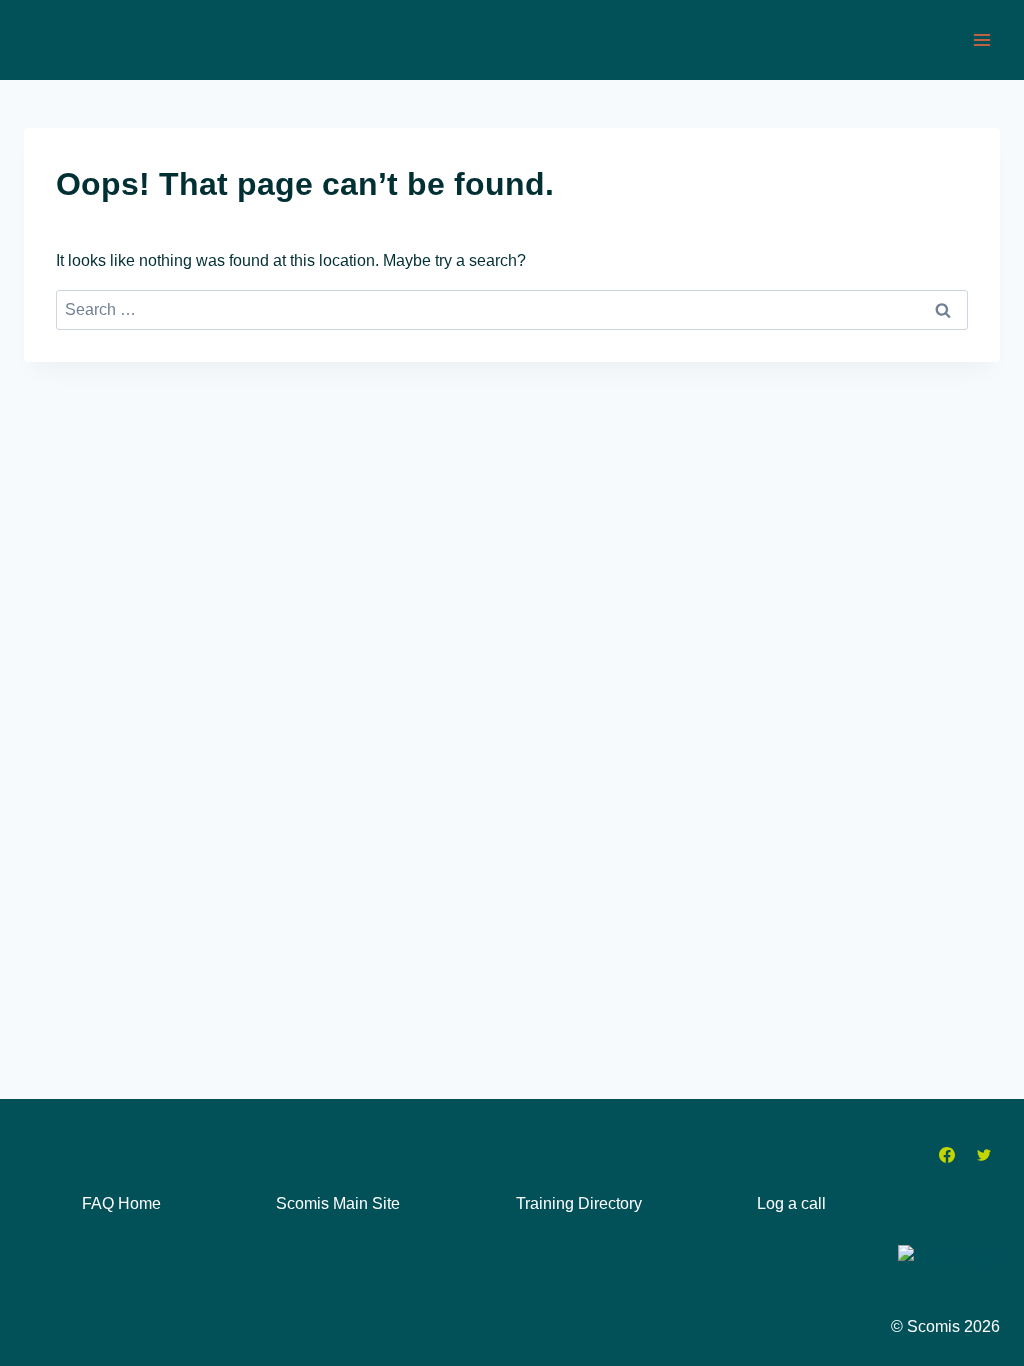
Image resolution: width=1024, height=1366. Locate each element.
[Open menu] (981, 39)
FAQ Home (121, 1203)
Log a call (791, 1203)
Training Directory (579, 1203)
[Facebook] (947, 1155)
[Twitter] (984, 1155)
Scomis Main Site (338, 1203)
